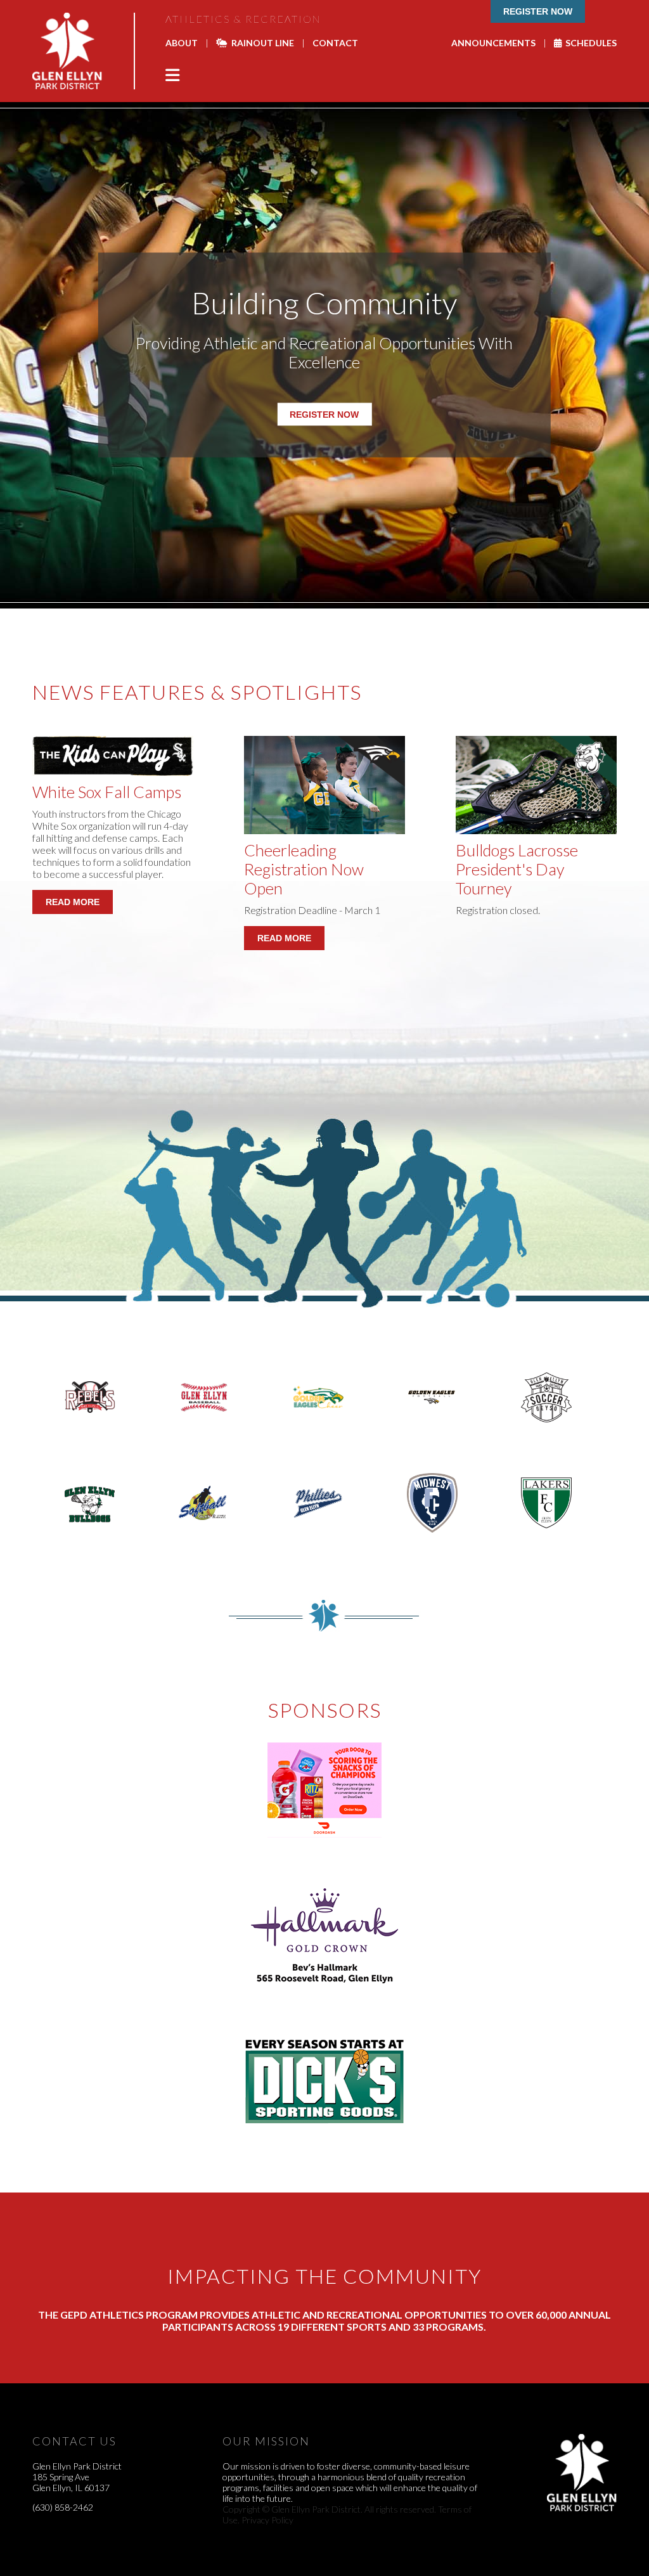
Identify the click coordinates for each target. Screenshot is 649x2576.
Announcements (493, 43)
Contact (335, 43)
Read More (73, 902)
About (182, 43)
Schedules (589, 43)
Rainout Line (261, 43)
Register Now (538, 11)
